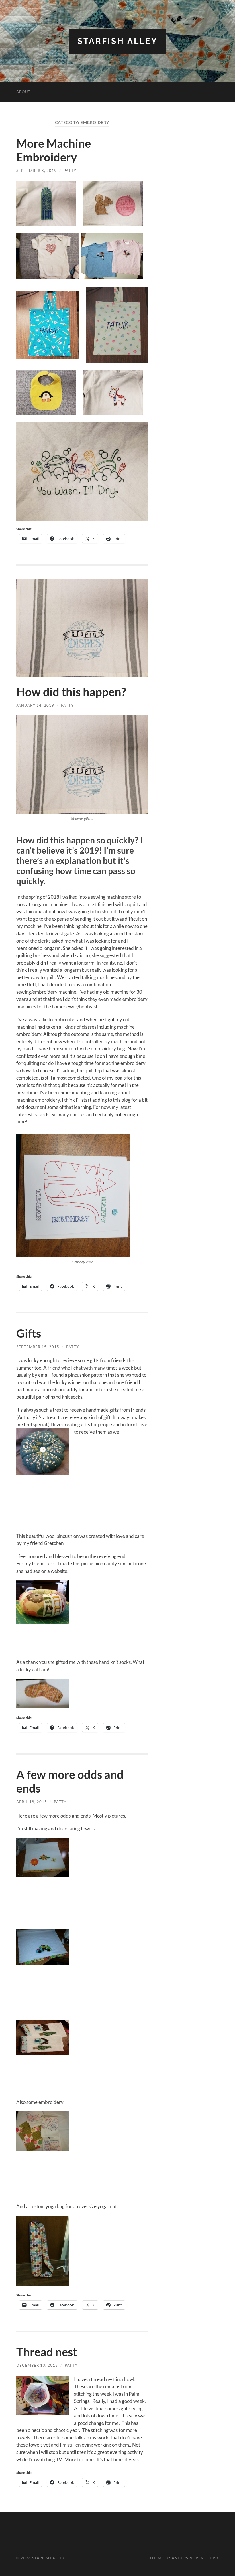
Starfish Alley (117, 41)
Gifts (29, 1333)
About (23, 92)
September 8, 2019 (37, 171)
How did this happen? (71, 692)
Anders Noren (188, 2558)
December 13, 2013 (37, 2365)
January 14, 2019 (35, 705)
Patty (70, 171)
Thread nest (47, 2352)
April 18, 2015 (32, 1802)
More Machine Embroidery (54, 150)
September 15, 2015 (38, 1347)
